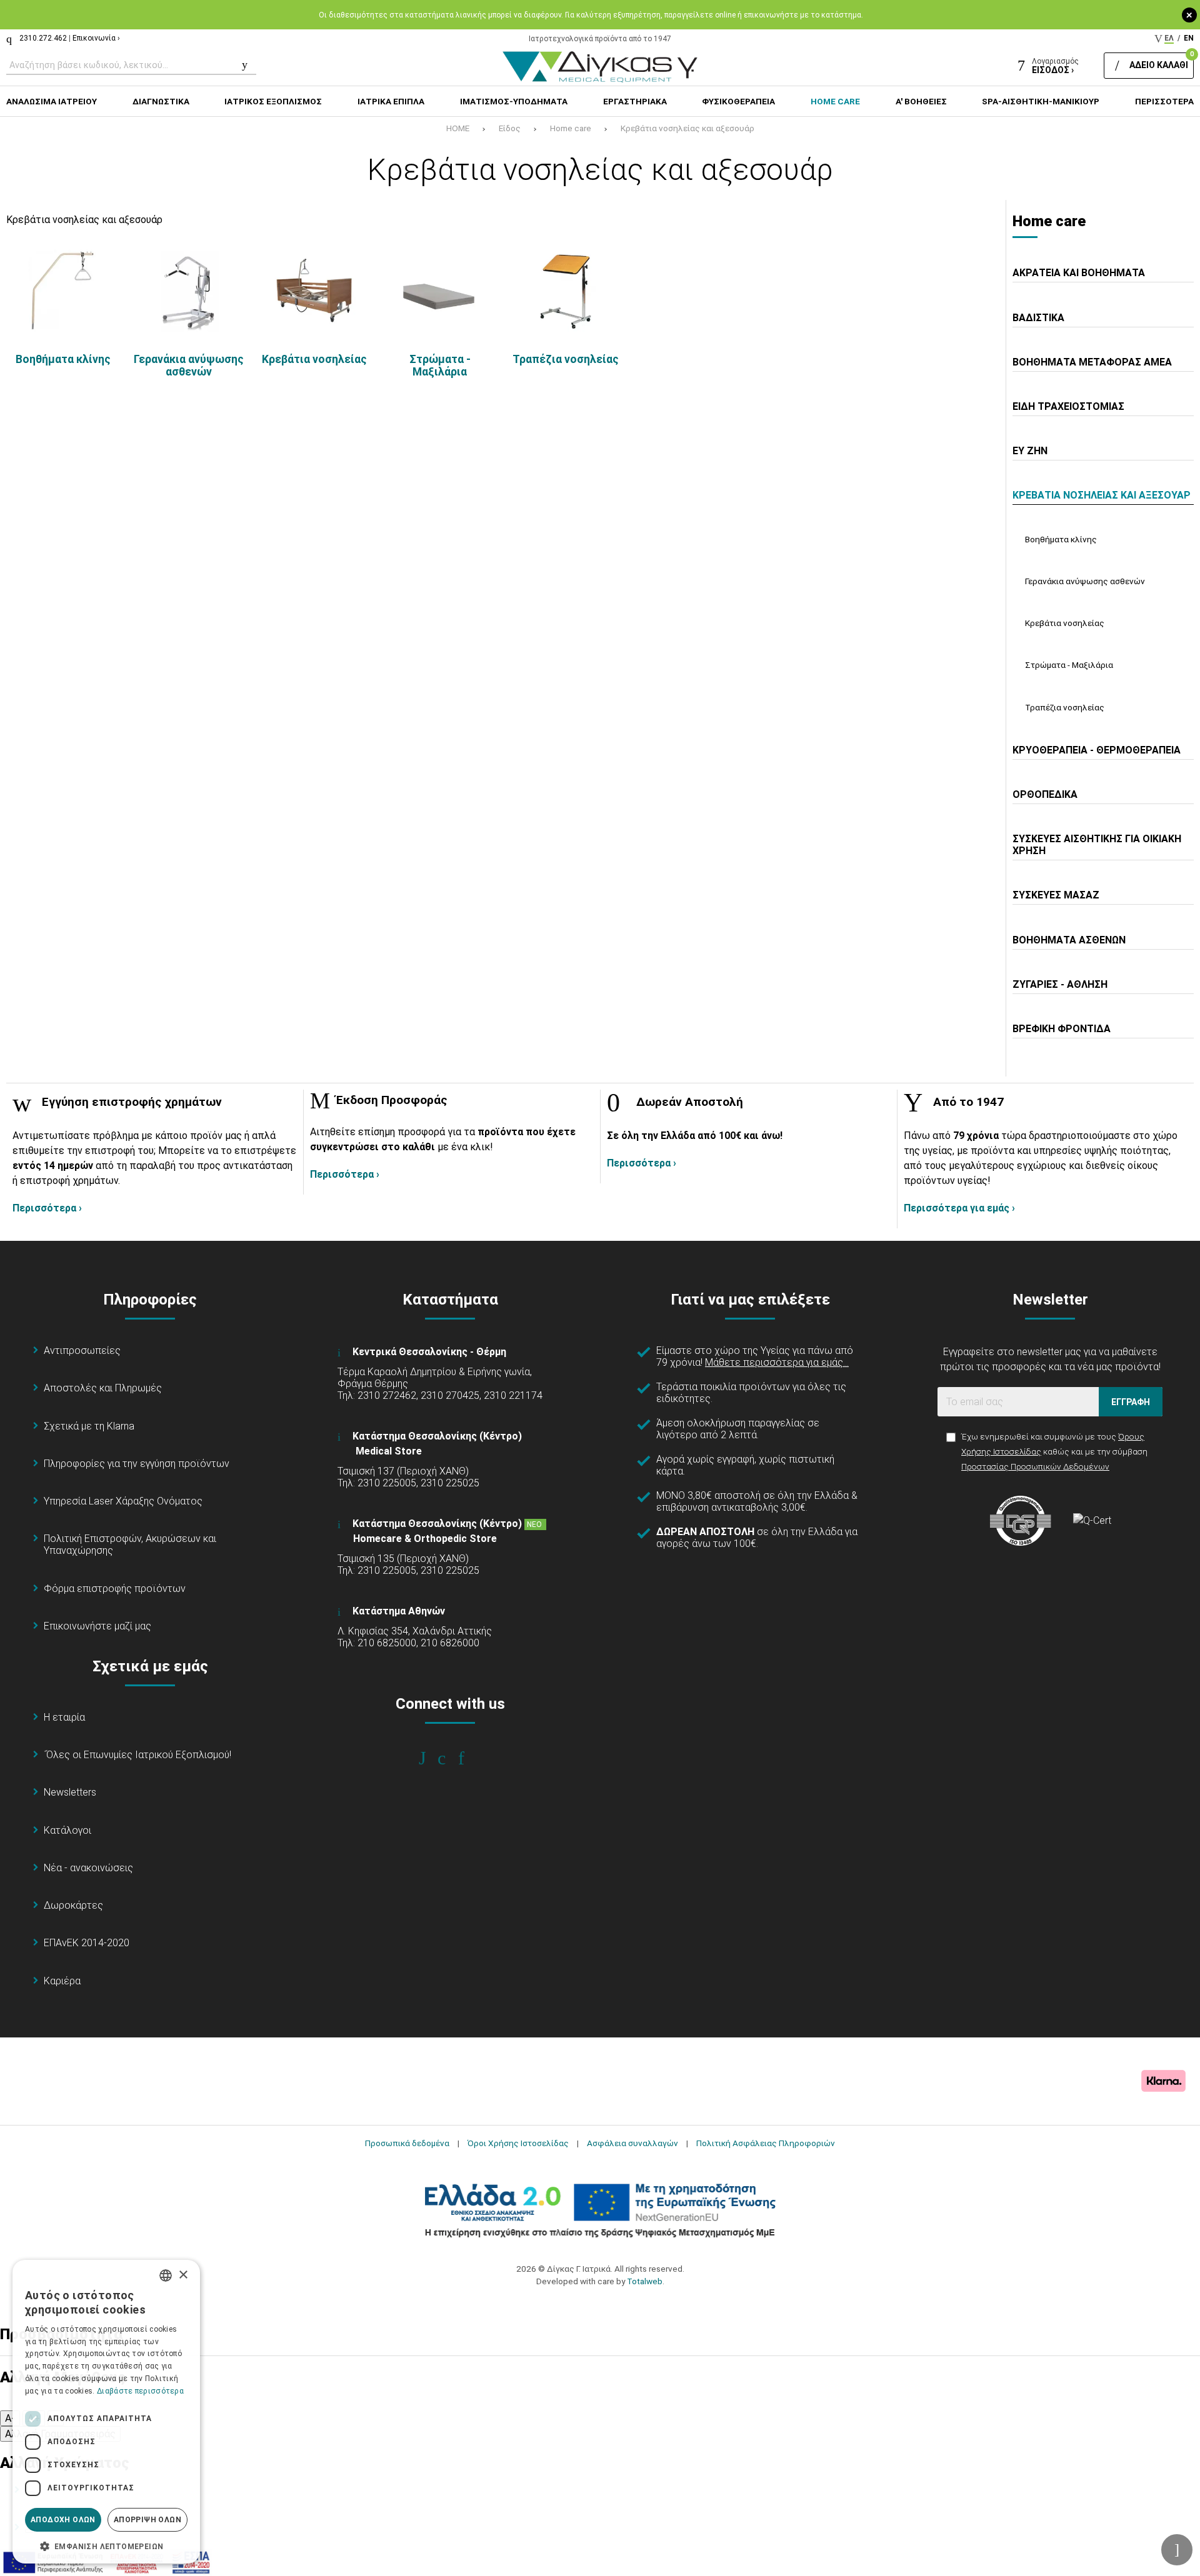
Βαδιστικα (1038, 318)
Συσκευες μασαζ (1056, 895)
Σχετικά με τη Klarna (89, 1426)
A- (10, 2418)
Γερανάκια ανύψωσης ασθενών (189, 366)
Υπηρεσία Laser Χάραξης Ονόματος (123, 1501)
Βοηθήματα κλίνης (63, 359)
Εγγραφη (1131, 1402)
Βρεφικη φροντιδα (1062, 1029)
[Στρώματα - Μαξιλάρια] (440, 290)
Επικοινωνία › (96, 38)
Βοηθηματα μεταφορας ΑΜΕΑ (1092, 362)
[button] (106, 2545)
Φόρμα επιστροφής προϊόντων (115, 1589)
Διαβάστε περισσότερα (140, 2391)
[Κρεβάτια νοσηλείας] (314, 290)
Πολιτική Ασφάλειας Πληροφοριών (766, 2143)
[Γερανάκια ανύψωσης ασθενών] (188, 290)
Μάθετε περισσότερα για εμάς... (777, 1362)
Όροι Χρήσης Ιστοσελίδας (518, 2143)
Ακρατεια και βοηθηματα (1079, 273)
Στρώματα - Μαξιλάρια (440, 366)
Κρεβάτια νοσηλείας (314, 359)
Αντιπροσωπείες (82, 1350)
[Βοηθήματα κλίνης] (63, 290)
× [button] (183, 2275)
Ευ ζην (1030, 451)
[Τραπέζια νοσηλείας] (566, 290)
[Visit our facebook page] (431, 1758)
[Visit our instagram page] (450, 1758)
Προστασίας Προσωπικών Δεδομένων (1035, 1466)
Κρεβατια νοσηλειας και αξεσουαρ (1102, 495)
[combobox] (166, 2275)
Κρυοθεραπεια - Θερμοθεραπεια (1097, 750)
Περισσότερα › (47, 1208)
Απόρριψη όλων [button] (147, 2520)
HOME (458, 128)
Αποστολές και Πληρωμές (103, 1388)
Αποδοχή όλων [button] (63, 2520)
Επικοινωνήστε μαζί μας (97, 1626)
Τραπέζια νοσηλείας (566, 359)
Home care (571, 128)
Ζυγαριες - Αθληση (1060, 984)
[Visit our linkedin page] (470, 1758)
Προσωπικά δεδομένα (407, 2143)
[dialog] (106, 2412)
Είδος (510, 128)
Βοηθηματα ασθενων (1069, 940)
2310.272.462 (43, 38)
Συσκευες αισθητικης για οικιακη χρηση (1097, 845)
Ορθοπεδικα (1045, 794)
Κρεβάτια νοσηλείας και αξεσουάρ (687, 128)
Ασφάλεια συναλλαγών (632, 2143)
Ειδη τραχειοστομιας (1068, 406)
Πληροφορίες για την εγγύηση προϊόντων (137, 1464)
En (1189, 38)
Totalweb (645, 2281)
